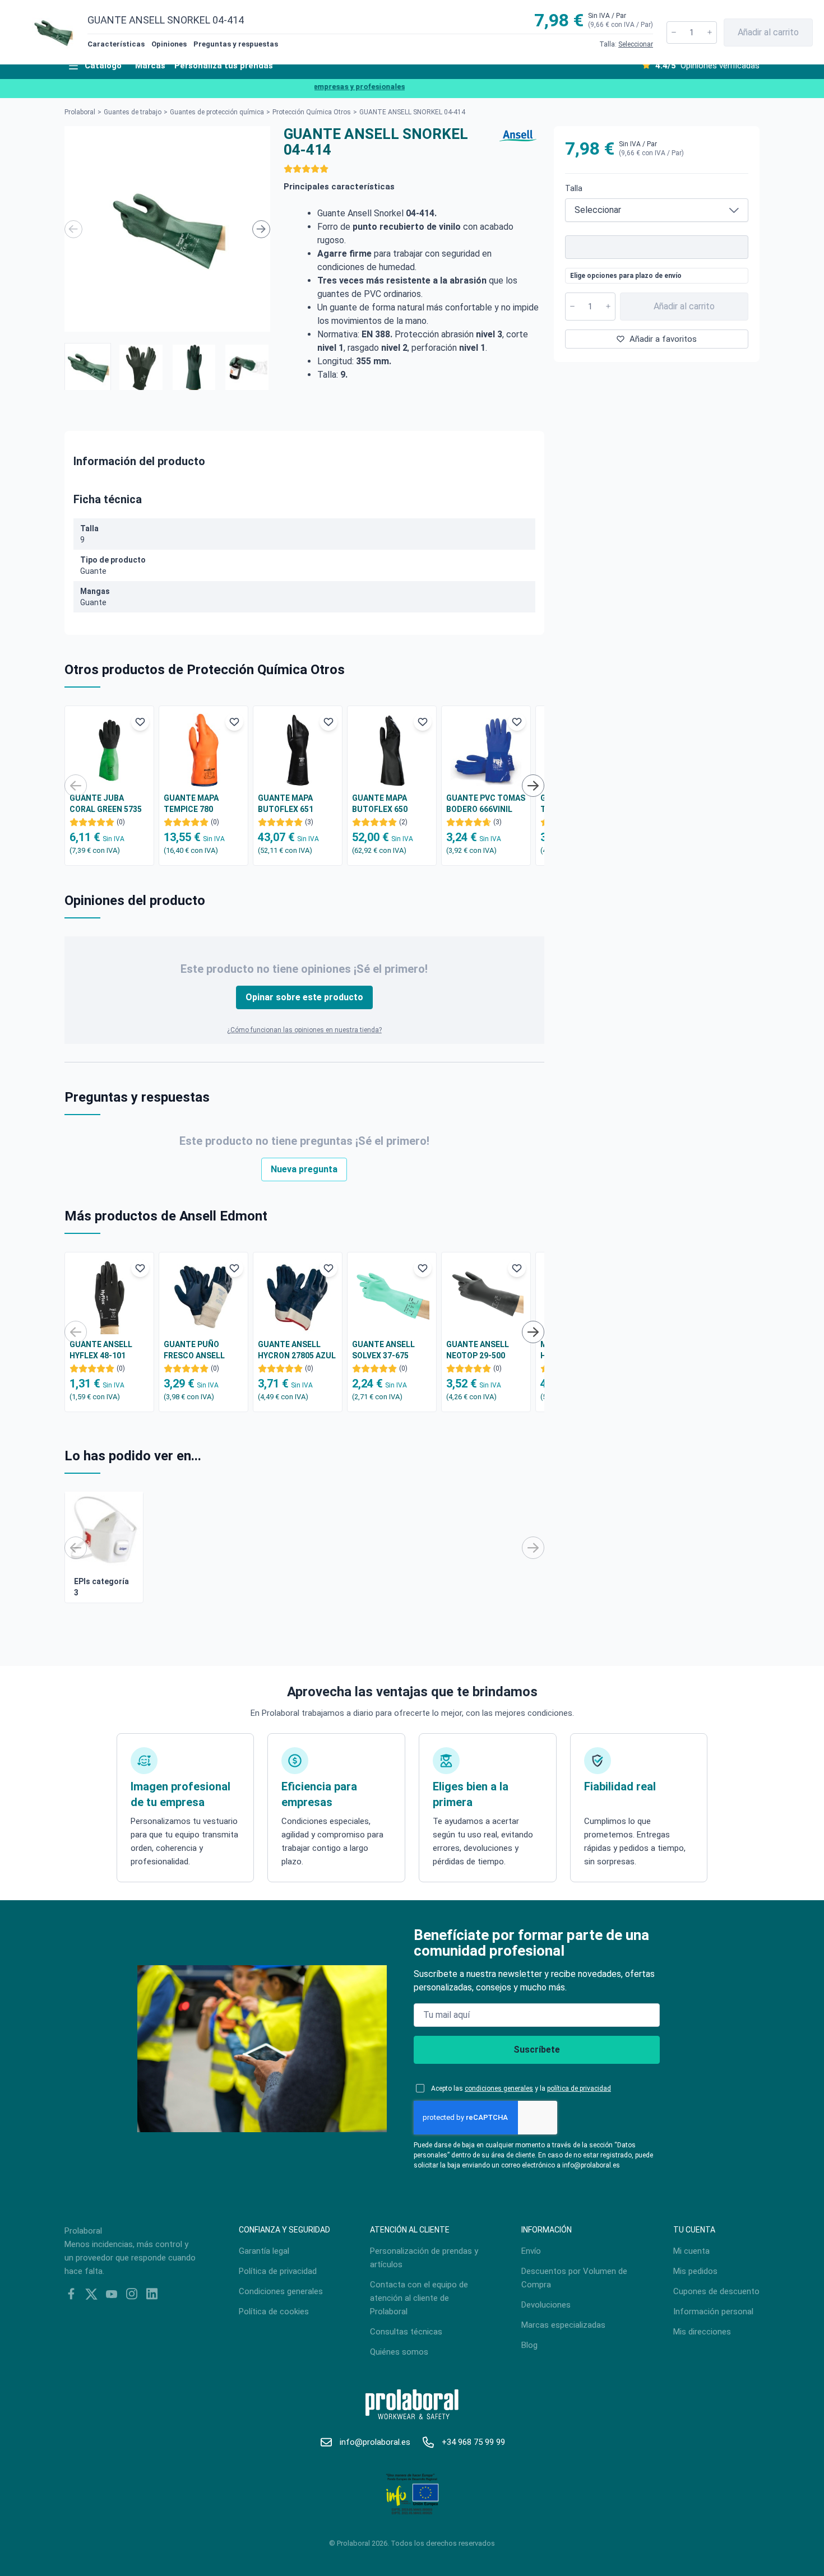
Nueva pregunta (304, 1169)
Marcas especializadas (563, 2325)
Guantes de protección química (217, 112)
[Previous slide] (73, 229)
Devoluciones (546, 2305)
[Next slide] (261, 229)
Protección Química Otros (312, 112)
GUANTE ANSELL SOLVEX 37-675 (383, 1350)
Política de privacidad (278, 2271)
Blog (529, 2345)
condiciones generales (499, 2088)
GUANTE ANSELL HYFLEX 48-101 (101, 1350)
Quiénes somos (399, 2352)
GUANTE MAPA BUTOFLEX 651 (286, 804)
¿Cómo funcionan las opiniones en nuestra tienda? (304, 1030)
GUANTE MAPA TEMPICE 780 (191, 804)
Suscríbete (537, 2050)
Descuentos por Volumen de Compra (574, 2278)
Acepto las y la (521, 2088)
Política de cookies (274, 2312)
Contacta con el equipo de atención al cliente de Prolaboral (419, 2298)
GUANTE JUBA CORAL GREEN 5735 (106, 804)
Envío (531, 2251)
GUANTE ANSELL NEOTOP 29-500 (478, 1350)
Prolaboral (80, 112)
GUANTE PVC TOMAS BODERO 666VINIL (486, 804)
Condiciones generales (281, 2291)
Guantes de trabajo (133, 112)
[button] (88, 366)
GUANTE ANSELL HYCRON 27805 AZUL (297, 1350)
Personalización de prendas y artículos (424, 2258)
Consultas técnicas (406, 2332)
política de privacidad (579, 2088)
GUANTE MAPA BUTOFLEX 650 (380, 804)
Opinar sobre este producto (304, 997)
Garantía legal (264, 2251)
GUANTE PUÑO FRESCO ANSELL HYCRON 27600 (194, 1350)
